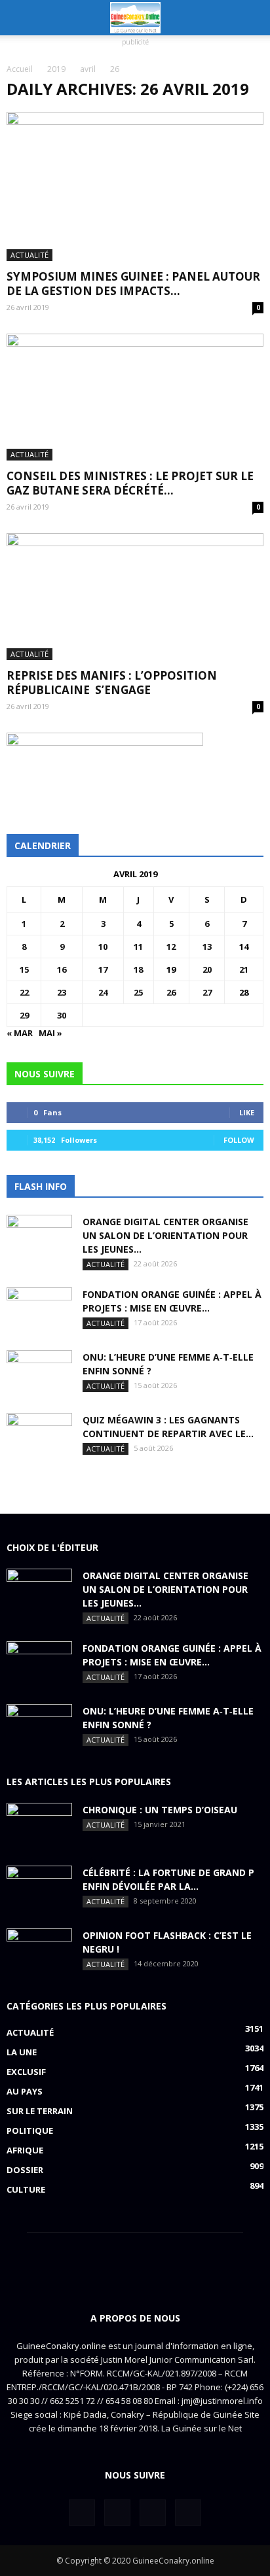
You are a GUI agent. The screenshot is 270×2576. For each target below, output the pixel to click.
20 (207, 969)
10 (103, 947)
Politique (30, 2131)
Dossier (25, 2170)
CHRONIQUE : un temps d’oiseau (160, 1810)
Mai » (50, 1033)
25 (138, 992)
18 (138, 969)
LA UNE (22, 2052)
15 (24, 969)
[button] (252, 18)
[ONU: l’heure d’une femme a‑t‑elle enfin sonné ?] (39, 1373)
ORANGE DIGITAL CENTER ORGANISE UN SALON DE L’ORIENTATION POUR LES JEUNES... (165, 1235)
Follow (239, 1140)
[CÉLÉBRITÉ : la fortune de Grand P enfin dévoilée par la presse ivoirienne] (39, 1888)
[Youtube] (188, 2513)
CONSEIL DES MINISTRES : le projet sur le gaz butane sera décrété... (130, 483)
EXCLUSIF (26, 2072)
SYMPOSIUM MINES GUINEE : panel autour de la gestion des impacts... (133, 284)
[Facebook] (82, 2513)
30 (62, 1015)
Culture (26, 2189)
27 (207, 992)
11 (138, 947)
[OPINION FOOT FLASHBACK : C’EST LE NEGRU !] (39, 1951)
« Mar (20, 1033)
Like (247, 1112)
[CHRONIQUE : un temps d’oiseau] (39, 1826)
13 (207, 947)
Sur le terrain (40, 2111)
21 (244, 969)
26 (171, 992)
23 (62, 992)
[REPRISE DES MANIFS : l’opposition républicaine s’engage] (135, 597)
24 (103, 992)
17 (103, 969)
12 (171, 947)
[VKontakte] (153, 2513)
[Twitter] (117, 2513)
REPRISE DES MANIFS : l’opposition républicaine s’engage (112, 683)
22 (24, 992)
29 (24, 1015)
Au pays (25, 2091)
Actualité (29, 255)
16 (62, 969)
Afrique (25, 2150)
